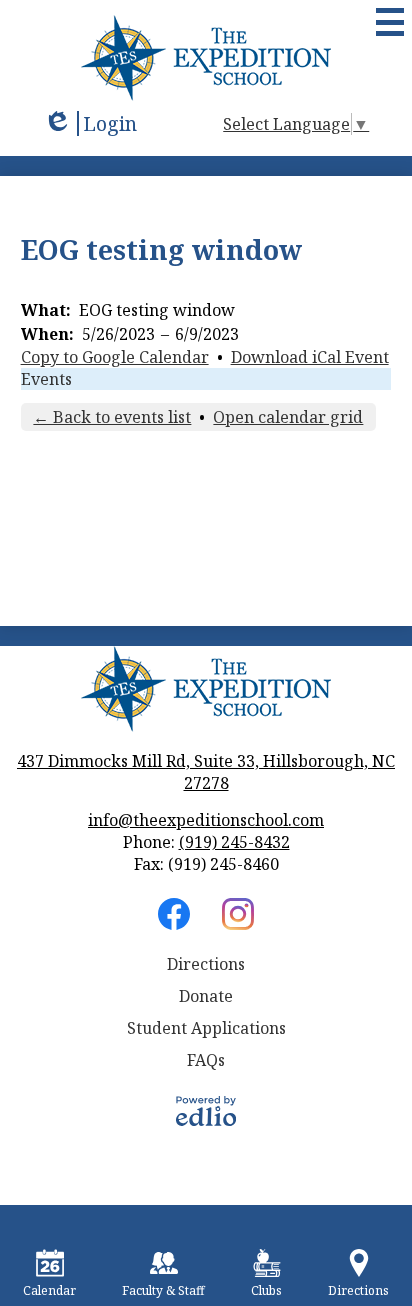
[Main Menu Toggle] (390, 22)
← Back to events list (112, 417)
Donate (206, 996)
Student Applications (206, 1028)
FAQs (206, 1060)
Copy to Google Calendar (115, 357)
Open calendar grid (288, 417)
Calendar (49, 1290)
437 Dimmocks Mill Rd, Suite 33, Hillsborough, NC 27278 (206, 772)
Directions (206, 964)
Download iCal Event (310, 357)
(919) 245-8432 (234, 842)
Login (90, 123)
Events (46, 379)
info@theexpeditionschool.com (206, 820)
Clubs (266, 1290)
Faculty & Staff (163, 1290)
